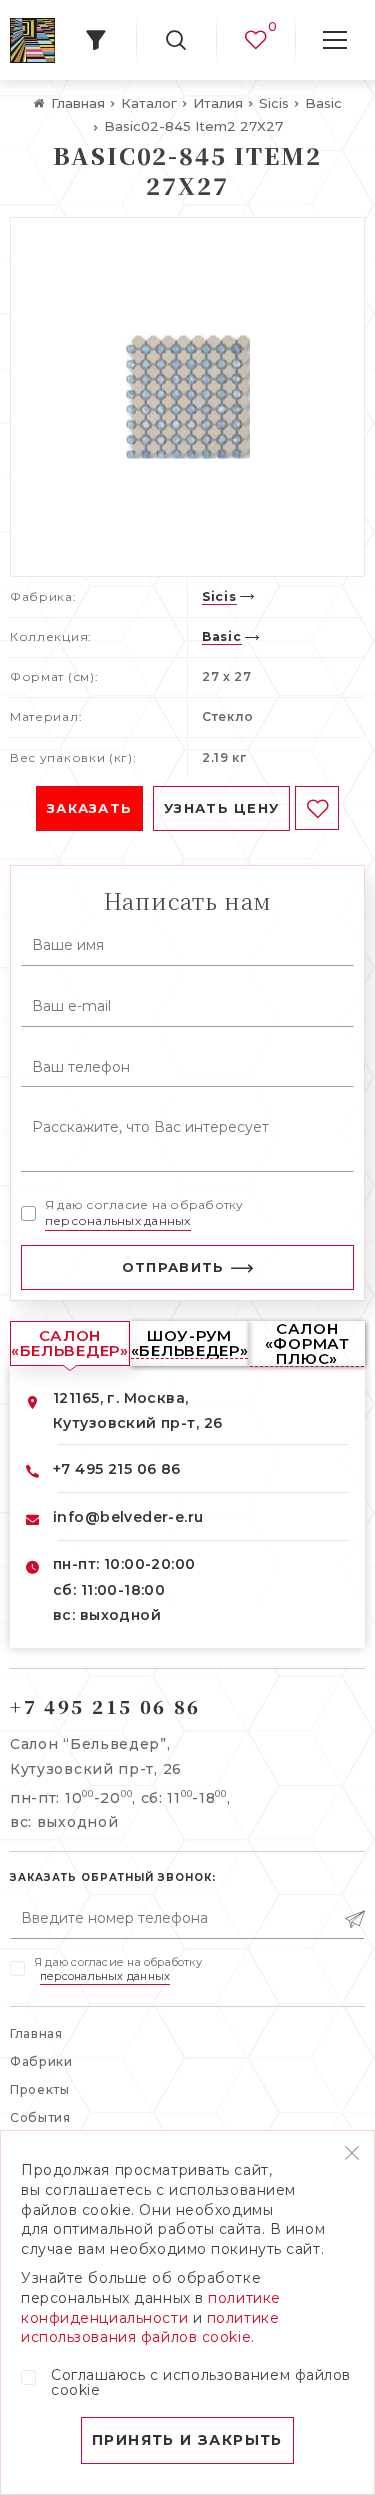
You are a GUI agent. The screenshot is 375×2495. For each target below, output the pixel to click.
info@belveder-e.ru (128, 1517)
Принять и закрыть (187, 2440)
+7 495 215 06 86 (117, 1469)
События (40, 2117)
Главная (36, 2033)
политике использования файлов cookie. (150, 2328)
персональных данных (118, 1220)
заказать (89, 808)
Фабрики (41, 2061)
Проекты (40, 2089)
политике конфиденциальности (151, 2308)
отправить (173, 1267)
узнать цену (221, 808)
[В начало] (32, 40)
